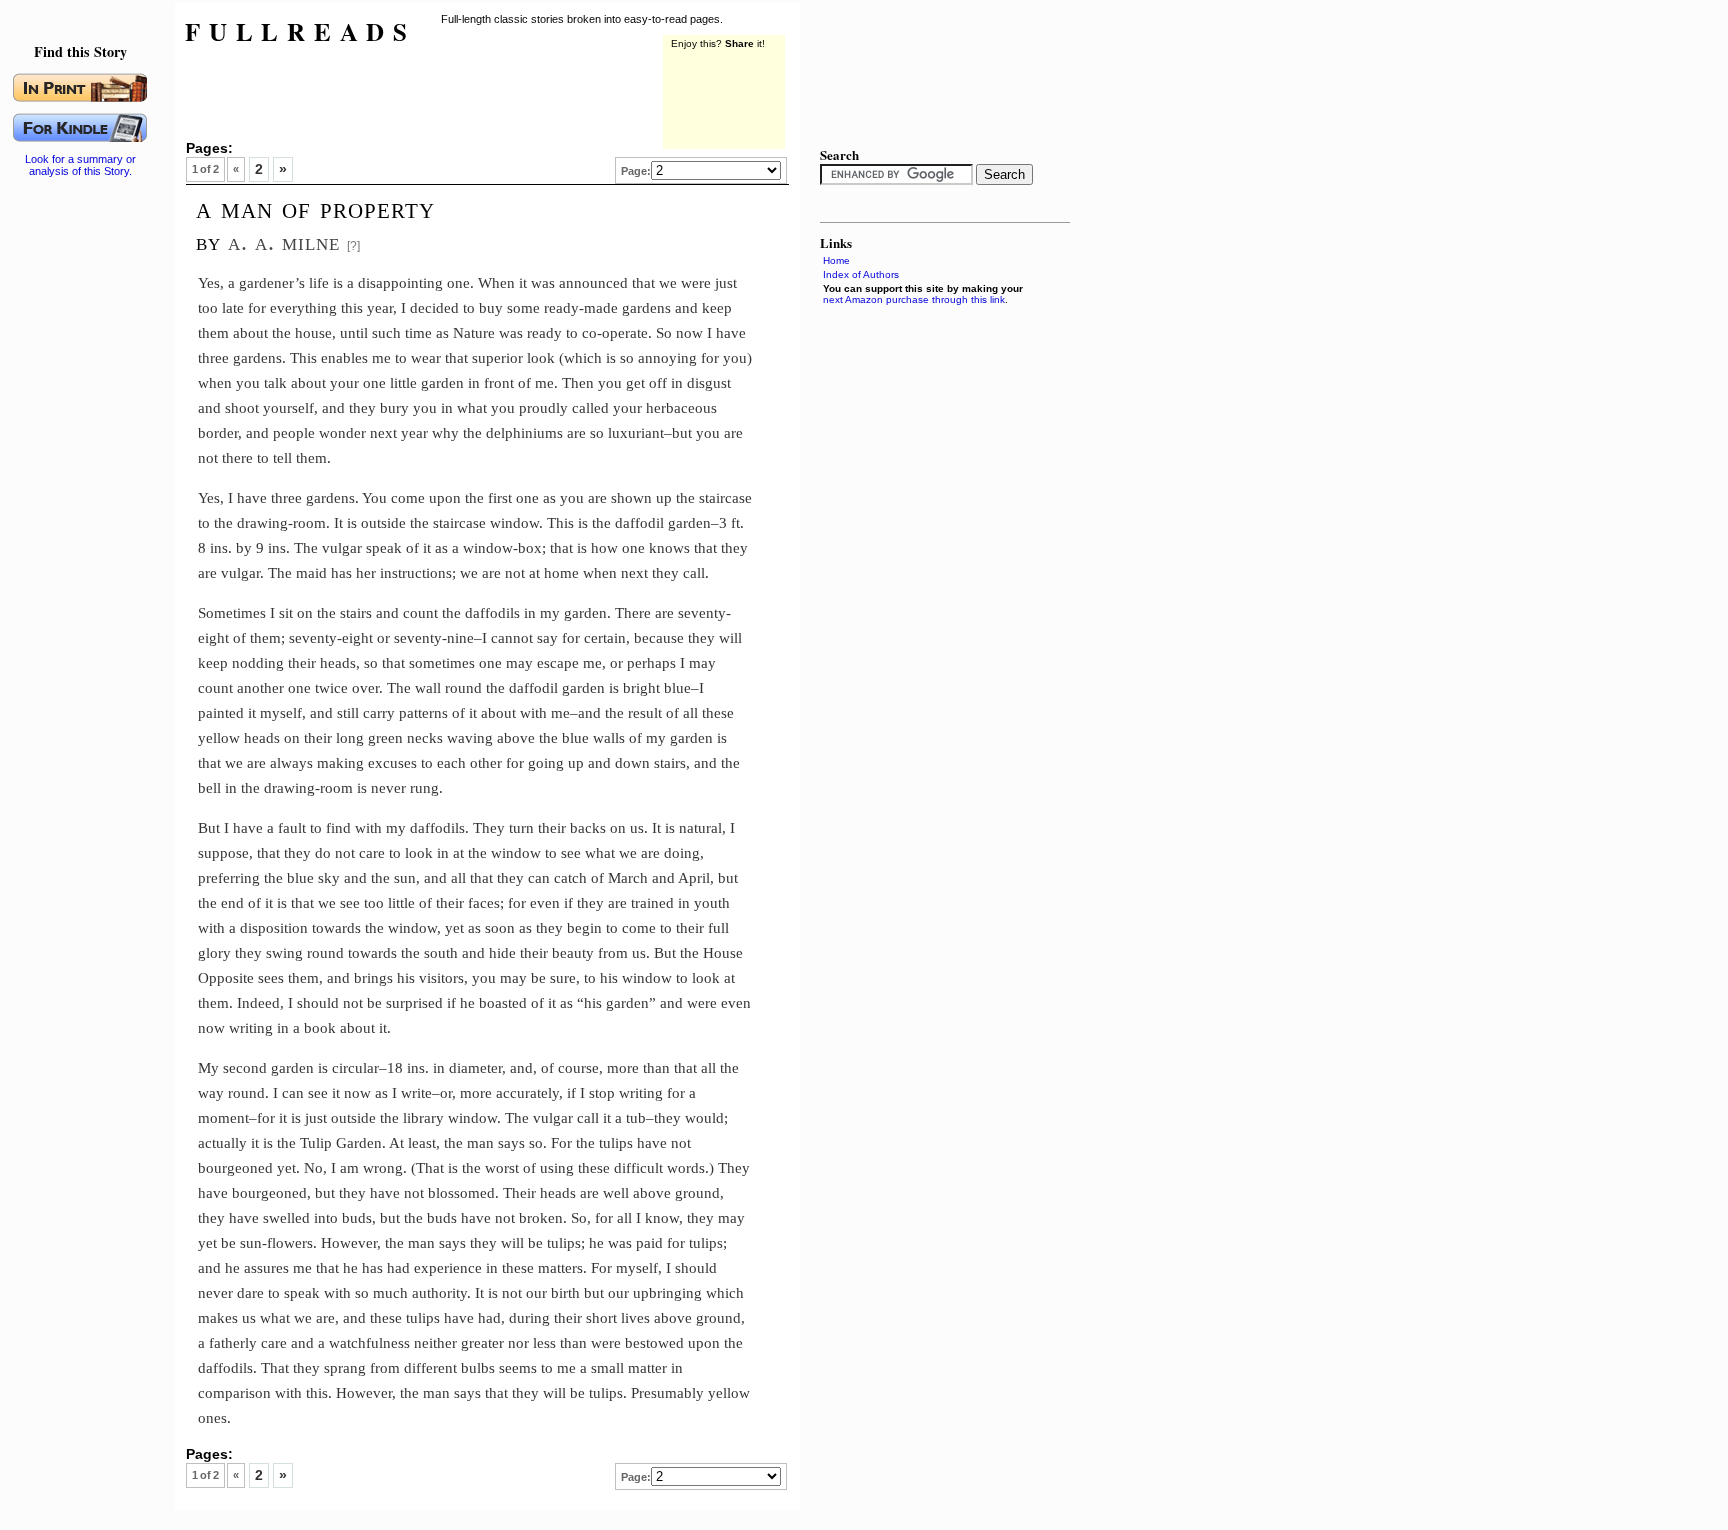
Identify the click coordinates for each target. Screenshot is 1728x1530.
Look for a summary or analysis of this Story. (80, 165)
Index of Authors (861, 274)
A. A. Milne (284, 241)
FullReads (300, 31)
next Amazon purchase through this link (914, 299)
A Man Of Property (315, 208)
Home (836, 260)
